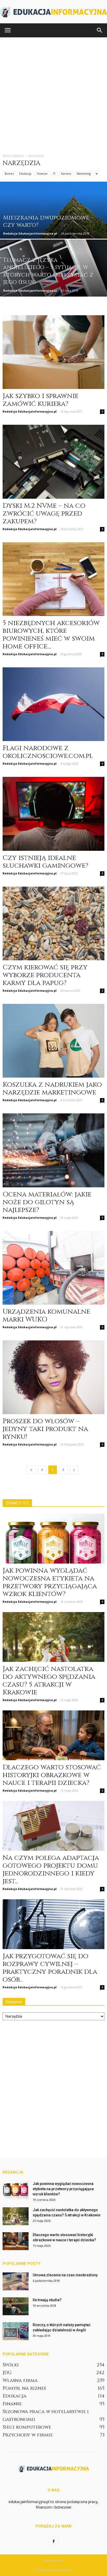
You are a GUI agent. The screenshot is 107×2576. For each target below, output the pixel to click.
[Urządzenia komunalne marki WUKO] (53, 1268)
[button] (100, 30)
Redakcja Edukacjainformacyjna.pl (30, 233)
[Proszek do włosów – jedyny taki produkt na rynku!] (53, 1377)
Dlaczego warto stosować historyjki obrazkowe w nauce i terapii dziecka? (52, 1775)
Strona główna (13, 156)
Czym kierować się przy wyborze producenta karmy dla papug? (45, 975)
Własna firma (20, 2380)
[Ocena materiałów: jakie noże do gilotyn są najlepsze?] (53, 1150)
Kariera (66, 173)
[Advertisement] (53, 93)
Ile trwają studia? (47, 2300)
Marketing (84, 173)
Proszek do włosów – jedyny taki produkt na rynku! (45, 1429)
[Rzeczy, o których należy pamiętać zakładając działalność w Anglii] (16, 2331)
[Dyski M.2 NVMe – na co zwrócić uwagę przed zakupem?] (53, 462)
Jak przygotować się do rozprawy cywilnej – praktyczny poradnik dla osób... (50, 1968)
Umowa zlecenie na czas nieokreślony (65, 2275)
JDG (7, 2373)
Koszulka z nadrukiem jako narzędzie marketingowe (52, 1089)
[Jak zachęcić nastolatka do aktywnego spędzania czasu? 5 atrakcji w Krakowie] (53, 1637)
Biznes (9, 173)
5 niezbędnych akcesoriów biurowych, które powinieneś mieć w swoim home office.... (51, 635)
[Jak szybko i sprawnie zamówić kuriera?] (53, 352)
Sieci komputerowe (27, 2427)
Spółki (11, 2365)
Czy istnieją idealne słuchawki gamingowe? (45, 862)
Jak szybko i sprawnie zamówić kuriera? (41, 400)
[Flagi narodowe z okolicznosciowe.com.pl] (53, 704)
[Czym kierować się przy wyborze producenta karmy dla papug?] (53, 923)
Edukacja (25, 173)
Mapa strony (54, 2561)
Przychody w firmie (28, 2435)
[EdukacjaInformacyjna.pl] (53, 12)
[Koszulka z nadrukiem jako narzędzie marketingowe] (53, 1041)
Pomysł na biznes (24, 2388)
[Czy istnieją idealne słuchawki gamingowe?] (53, 814)
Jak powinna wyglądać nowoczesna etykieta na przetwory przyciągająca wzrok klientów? (50, 1582)
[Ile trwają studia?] (16, 2306)
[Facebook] (53, 2541)
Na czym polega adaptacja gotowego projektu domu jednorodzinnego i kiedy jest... (51, 1870)
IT (54, 173)
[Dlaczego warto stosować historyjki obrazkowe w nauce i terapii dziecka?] (53, 1735)
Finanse (42, 173)
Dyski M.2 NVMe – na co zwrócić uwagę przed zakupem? (44, 514)
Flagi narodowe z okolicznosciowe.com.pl (48, 752)
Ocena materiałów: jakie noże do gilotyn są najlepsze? (47, 1202)
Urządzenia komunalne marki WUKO (46, 1316)
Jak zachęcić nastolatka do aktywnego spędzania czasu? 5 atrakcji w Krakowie (49, 1681)
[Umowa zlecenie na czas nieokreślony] (16, 2281)
